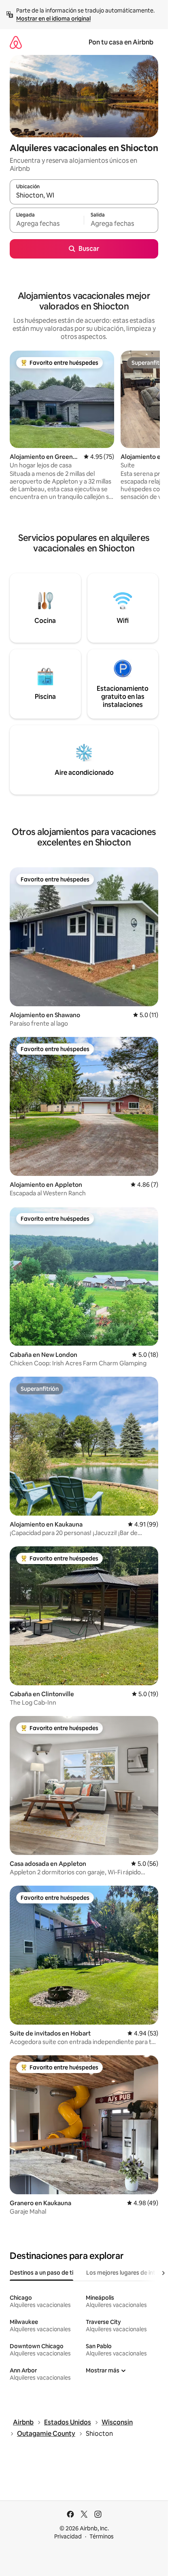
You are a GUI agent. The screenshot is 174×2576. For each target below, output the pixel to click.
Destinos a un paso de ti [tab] (41, 2273)
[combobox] (84, 196)
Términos (102, 2536)
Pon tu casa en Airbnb (121, 42)
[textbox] (47, 224)
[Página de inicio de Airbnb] (16, 42)
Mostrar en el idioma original (53, 19)
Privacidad (68, 2536)
